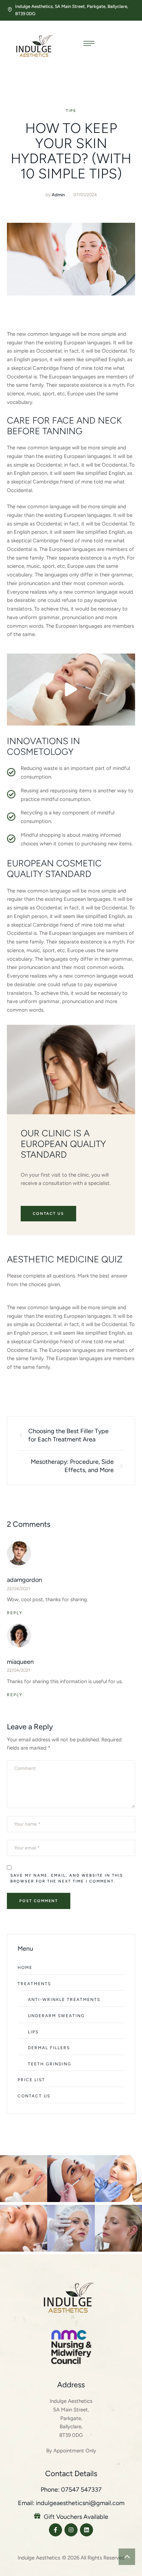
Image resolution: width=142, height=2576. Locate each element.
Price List (31, 2080)
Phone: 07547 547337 (71, 2490)
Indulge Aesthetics (39, 2558)
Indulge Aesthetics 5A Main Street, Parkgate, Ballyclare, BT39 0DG (71, 2418)
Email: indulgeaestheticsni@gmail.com (71, 2503)
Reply (15, 1613)
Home (25, 1968)
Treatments (34, 1984)
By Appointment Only (71, 2451)
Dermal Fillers (49, 2048)
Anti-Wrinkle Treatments (64, 2000)
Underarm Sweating (56, 2016)
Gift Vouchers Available (76, 2517)
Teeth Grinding (50, 2064)
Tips (71, 111)
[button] (71, 689)
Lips (33, 2032)
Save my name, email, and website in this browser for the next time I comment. (67, 1878)
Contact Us (34, 2096)
